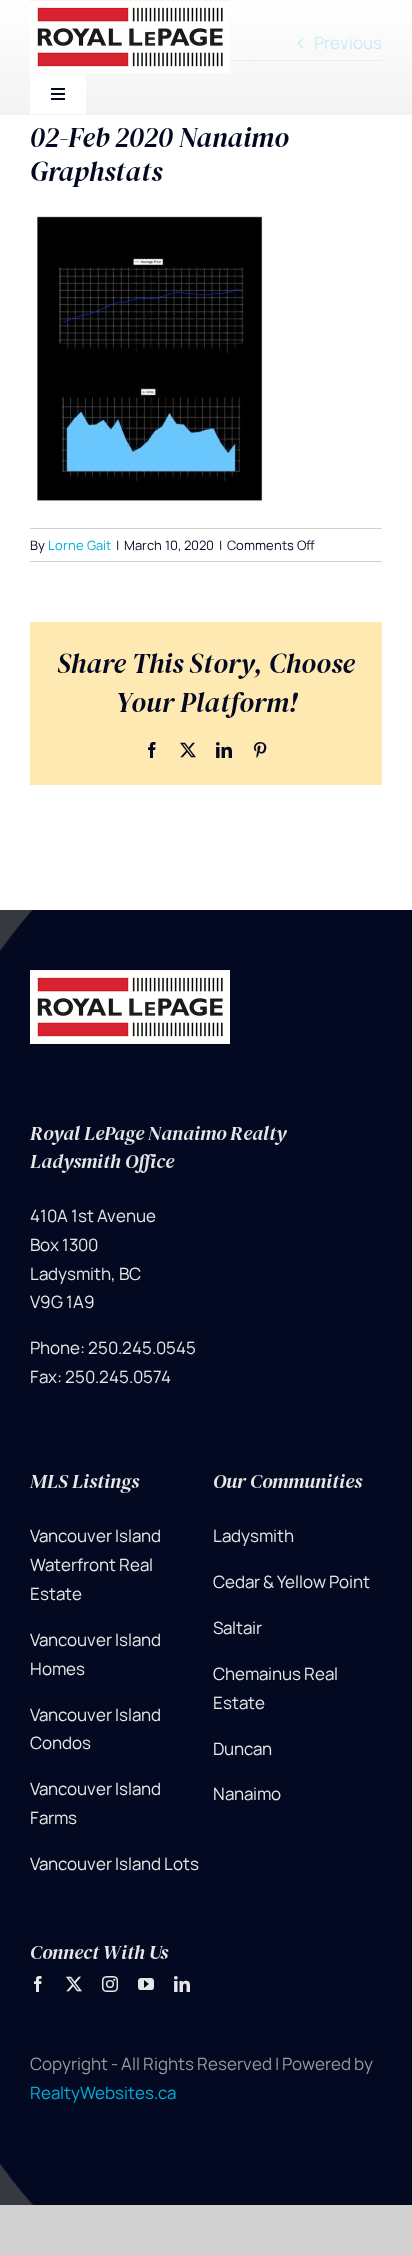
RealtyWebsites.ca (103, 2092)
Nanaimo (247, 1793)
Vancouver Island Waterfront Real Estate (95, 1564)
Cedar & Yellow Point (291, 1581)
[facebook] (38, 1984)
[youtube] (146, 1984)
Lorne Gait (79, 545)
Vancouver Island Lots (114, 1863)
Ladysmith (253, 1535)
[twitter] (74, 1984)
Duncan (242, 1748)
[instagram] (110, 1984)
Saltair (237, 1627)
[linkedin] (182, 1984)
